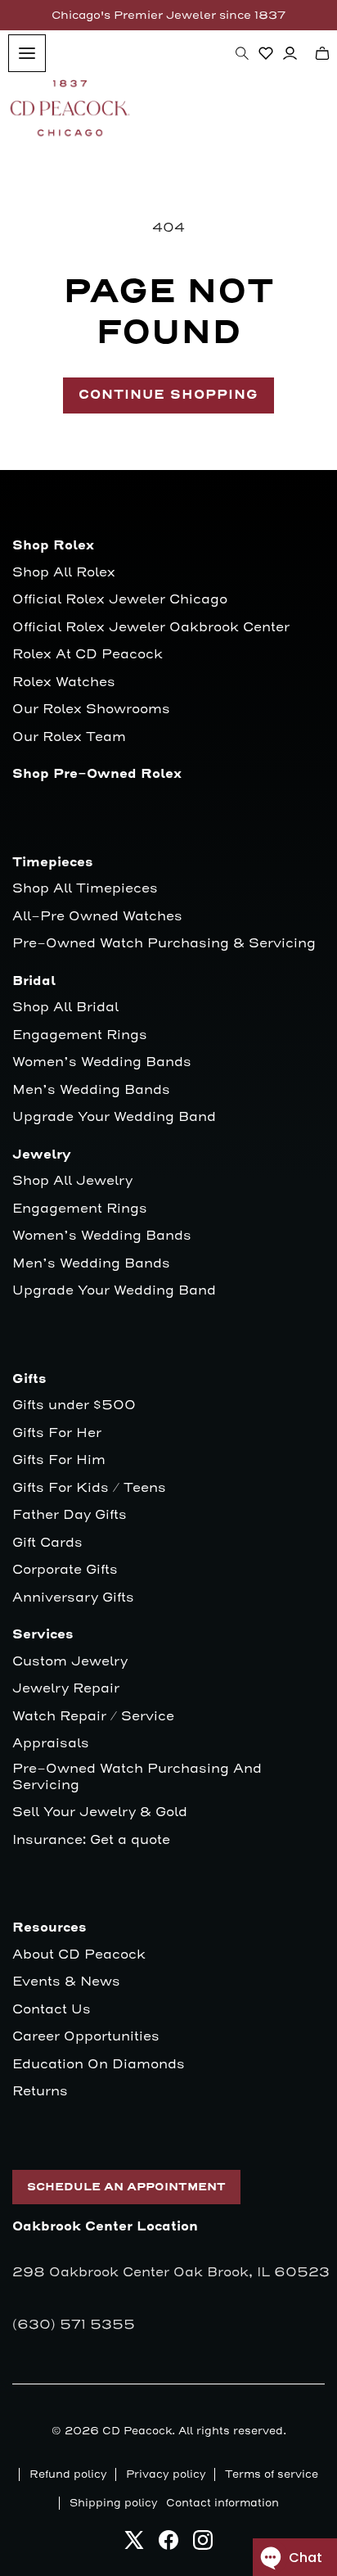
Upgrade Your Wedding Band (114, 1117)
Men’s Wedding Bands (91, 1090)
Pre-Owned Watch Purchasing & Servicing (164, 944)
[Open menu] (27, 53)
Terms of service (272, 2474)
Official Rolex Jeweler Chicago (120, 600)
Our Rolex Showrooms (91, 710)
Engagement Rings (80, 1035)
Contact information (222, 2503)
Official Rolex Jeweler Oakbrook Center (151, 628)
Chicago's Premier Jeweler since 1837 (168, 15)
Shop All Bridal (65, 1008)
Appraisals (51, 1744)
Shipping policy (114, 2503)
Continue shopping (168, 395)
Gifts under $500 (74, 1406)
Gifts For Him (59, 1460)
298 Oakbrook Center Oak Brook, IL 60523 (171, 2272)
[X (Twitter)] (134, 2544)
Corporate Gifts (65, 1570)
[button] (242, 53)
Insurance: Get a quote (91, 1840)
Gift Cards (47, 1543)
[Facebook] (168, 2544)
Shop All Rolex (64, 573)
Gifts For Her (57, 1433)
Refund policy (68, 2474)
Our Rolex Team (69, 737)
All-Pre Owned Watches (97, 917)
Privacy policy (166, 2474)
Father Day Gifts (70, 1515)
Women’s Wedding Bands (102, 1062)
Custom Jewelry (70, 1662)
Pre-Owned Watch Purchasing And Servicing (137, 1777)
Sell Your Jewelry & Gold (100, 1812)
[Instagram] (203, 2544)
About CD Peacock (79, 1955)
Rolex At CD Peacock (88, 655)
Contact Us (52, 2010)
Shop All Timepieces (85, 889)
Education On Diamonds (99, 2065)
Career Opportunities (86, 2037)
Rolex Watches (64, 682)
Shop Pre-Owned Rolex (97, 774)
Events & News (66, 1982)
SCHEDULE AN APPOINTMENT (126, 2187)
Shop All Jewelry (72, 1181)
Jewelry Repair (66, 1689)
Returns (40, 2092)
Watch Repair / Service (93, 1717)
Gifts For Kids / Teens (89, 1488)
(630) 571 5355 (74, 2325)
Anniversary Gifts (73, 1598)
